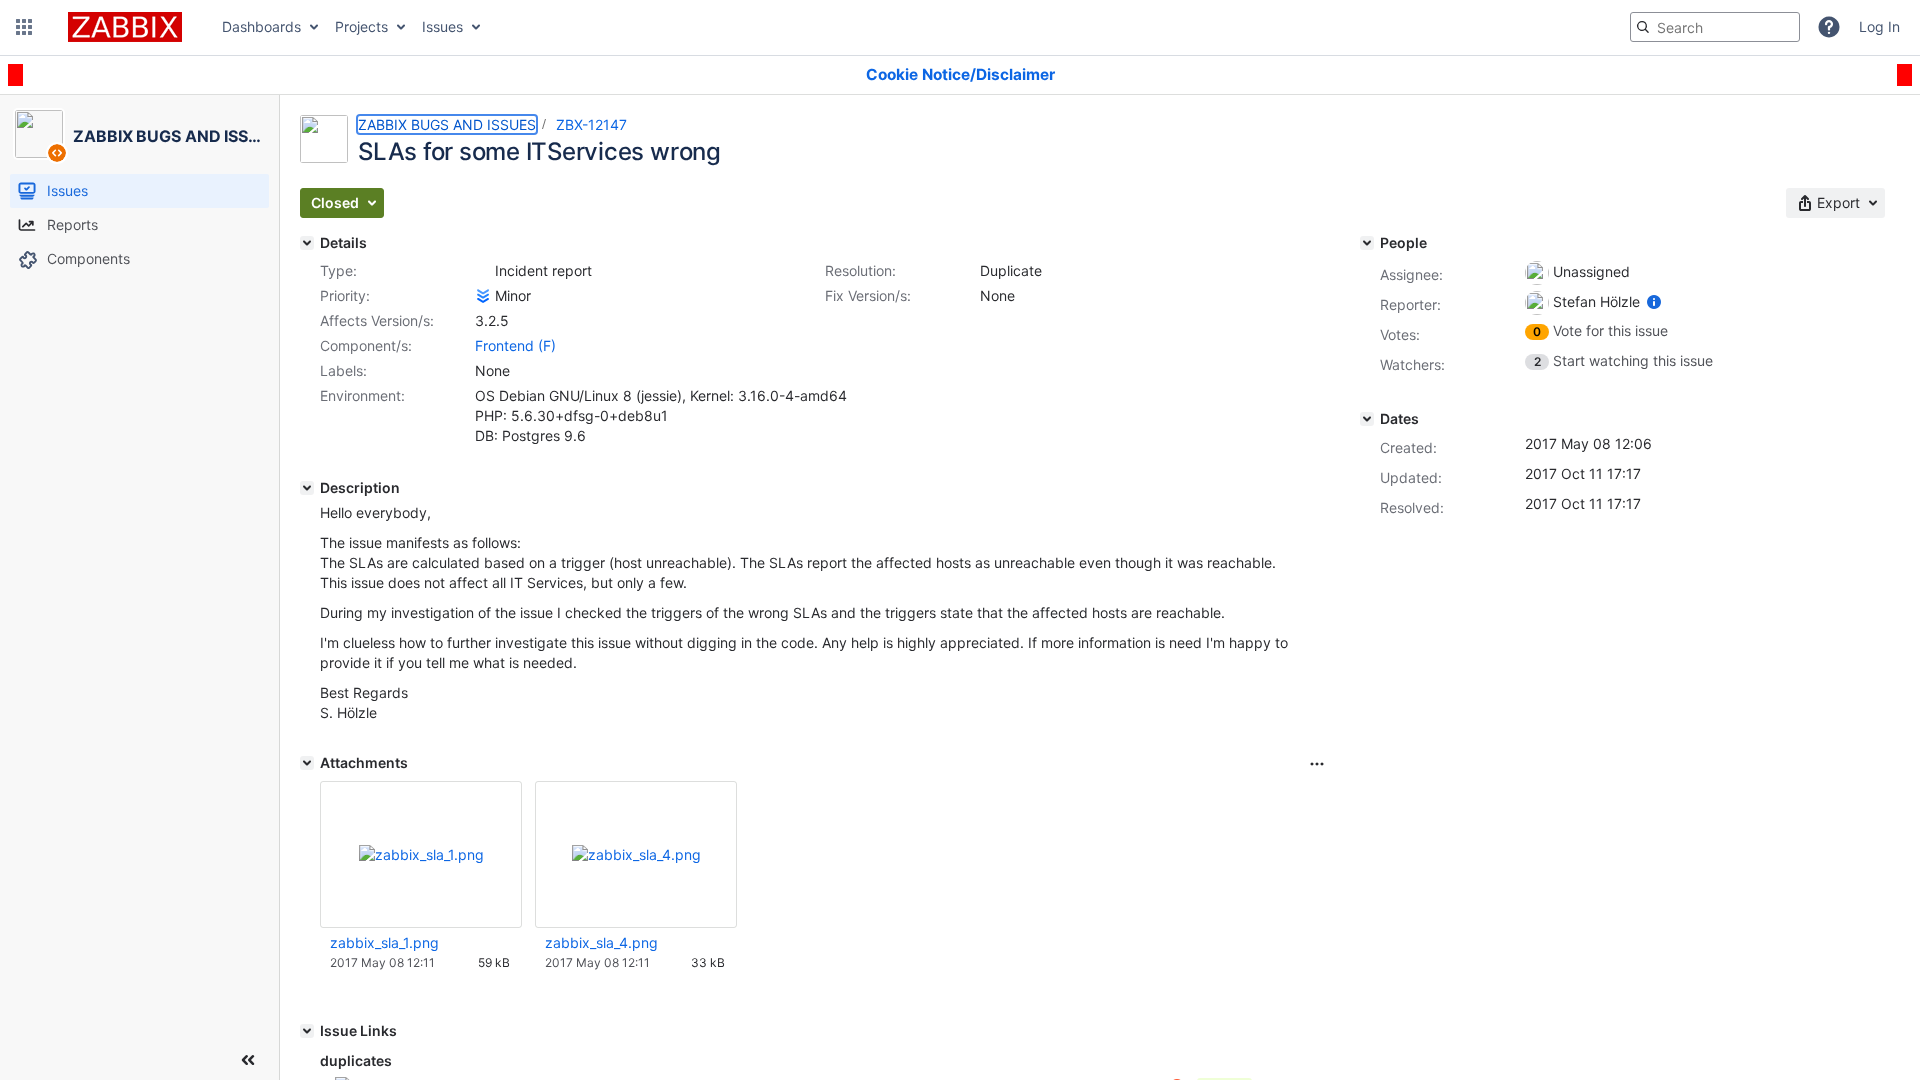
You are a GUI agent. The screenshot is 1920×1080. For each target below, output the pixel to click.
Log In (1879, 26)
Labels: (343, 370)
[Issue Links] (307, 1031)
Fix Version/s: (868, 295)
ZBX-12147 (591, 124)
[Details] (307, 243)
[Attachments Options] (1317, 764)
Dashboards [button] (261, 26)
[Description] (307, 488)
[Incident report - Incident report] (483, 271)
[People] (1367, 243)
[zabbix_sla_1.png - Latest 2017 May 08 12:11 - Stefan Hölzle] (421, 854)
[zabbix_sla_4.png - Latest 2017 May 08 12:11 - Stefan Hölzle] (636, 854)
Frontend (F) (515, 345)
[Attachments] (307, 763)
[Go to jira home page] (125, 27)
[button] (24, 27)
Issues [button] (442, 26)
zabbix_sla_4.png (601, 942)
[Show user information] (1654, 301)
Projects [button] (361, 26)
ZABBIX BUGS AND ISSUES (447, 124)
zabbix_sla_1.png (384, 942)
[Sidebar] (248, 1060)
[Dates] (1367, 419)
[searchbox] (1715, 27)
